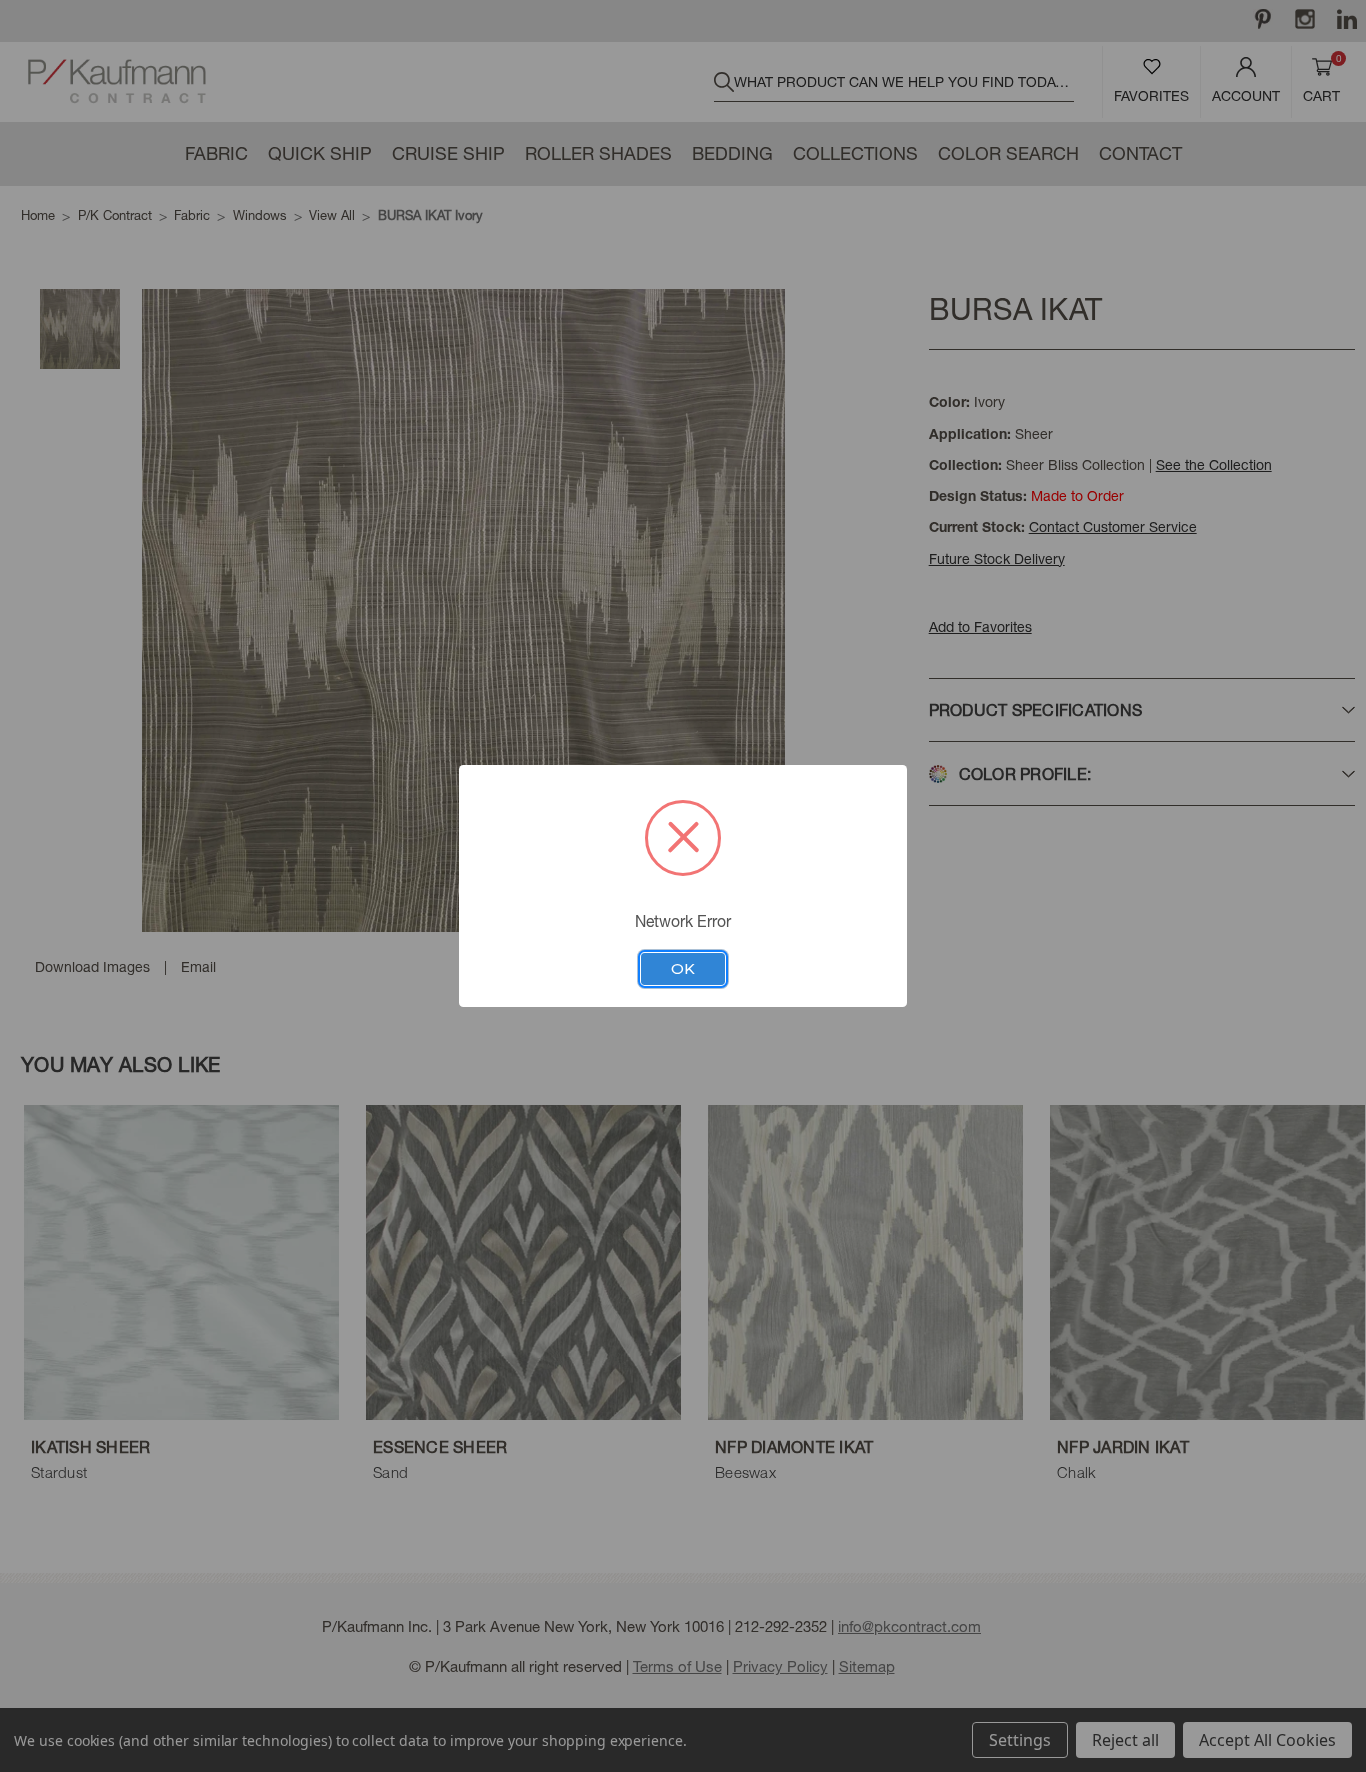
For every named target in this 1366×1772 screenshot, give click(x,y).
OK (683, 969)
